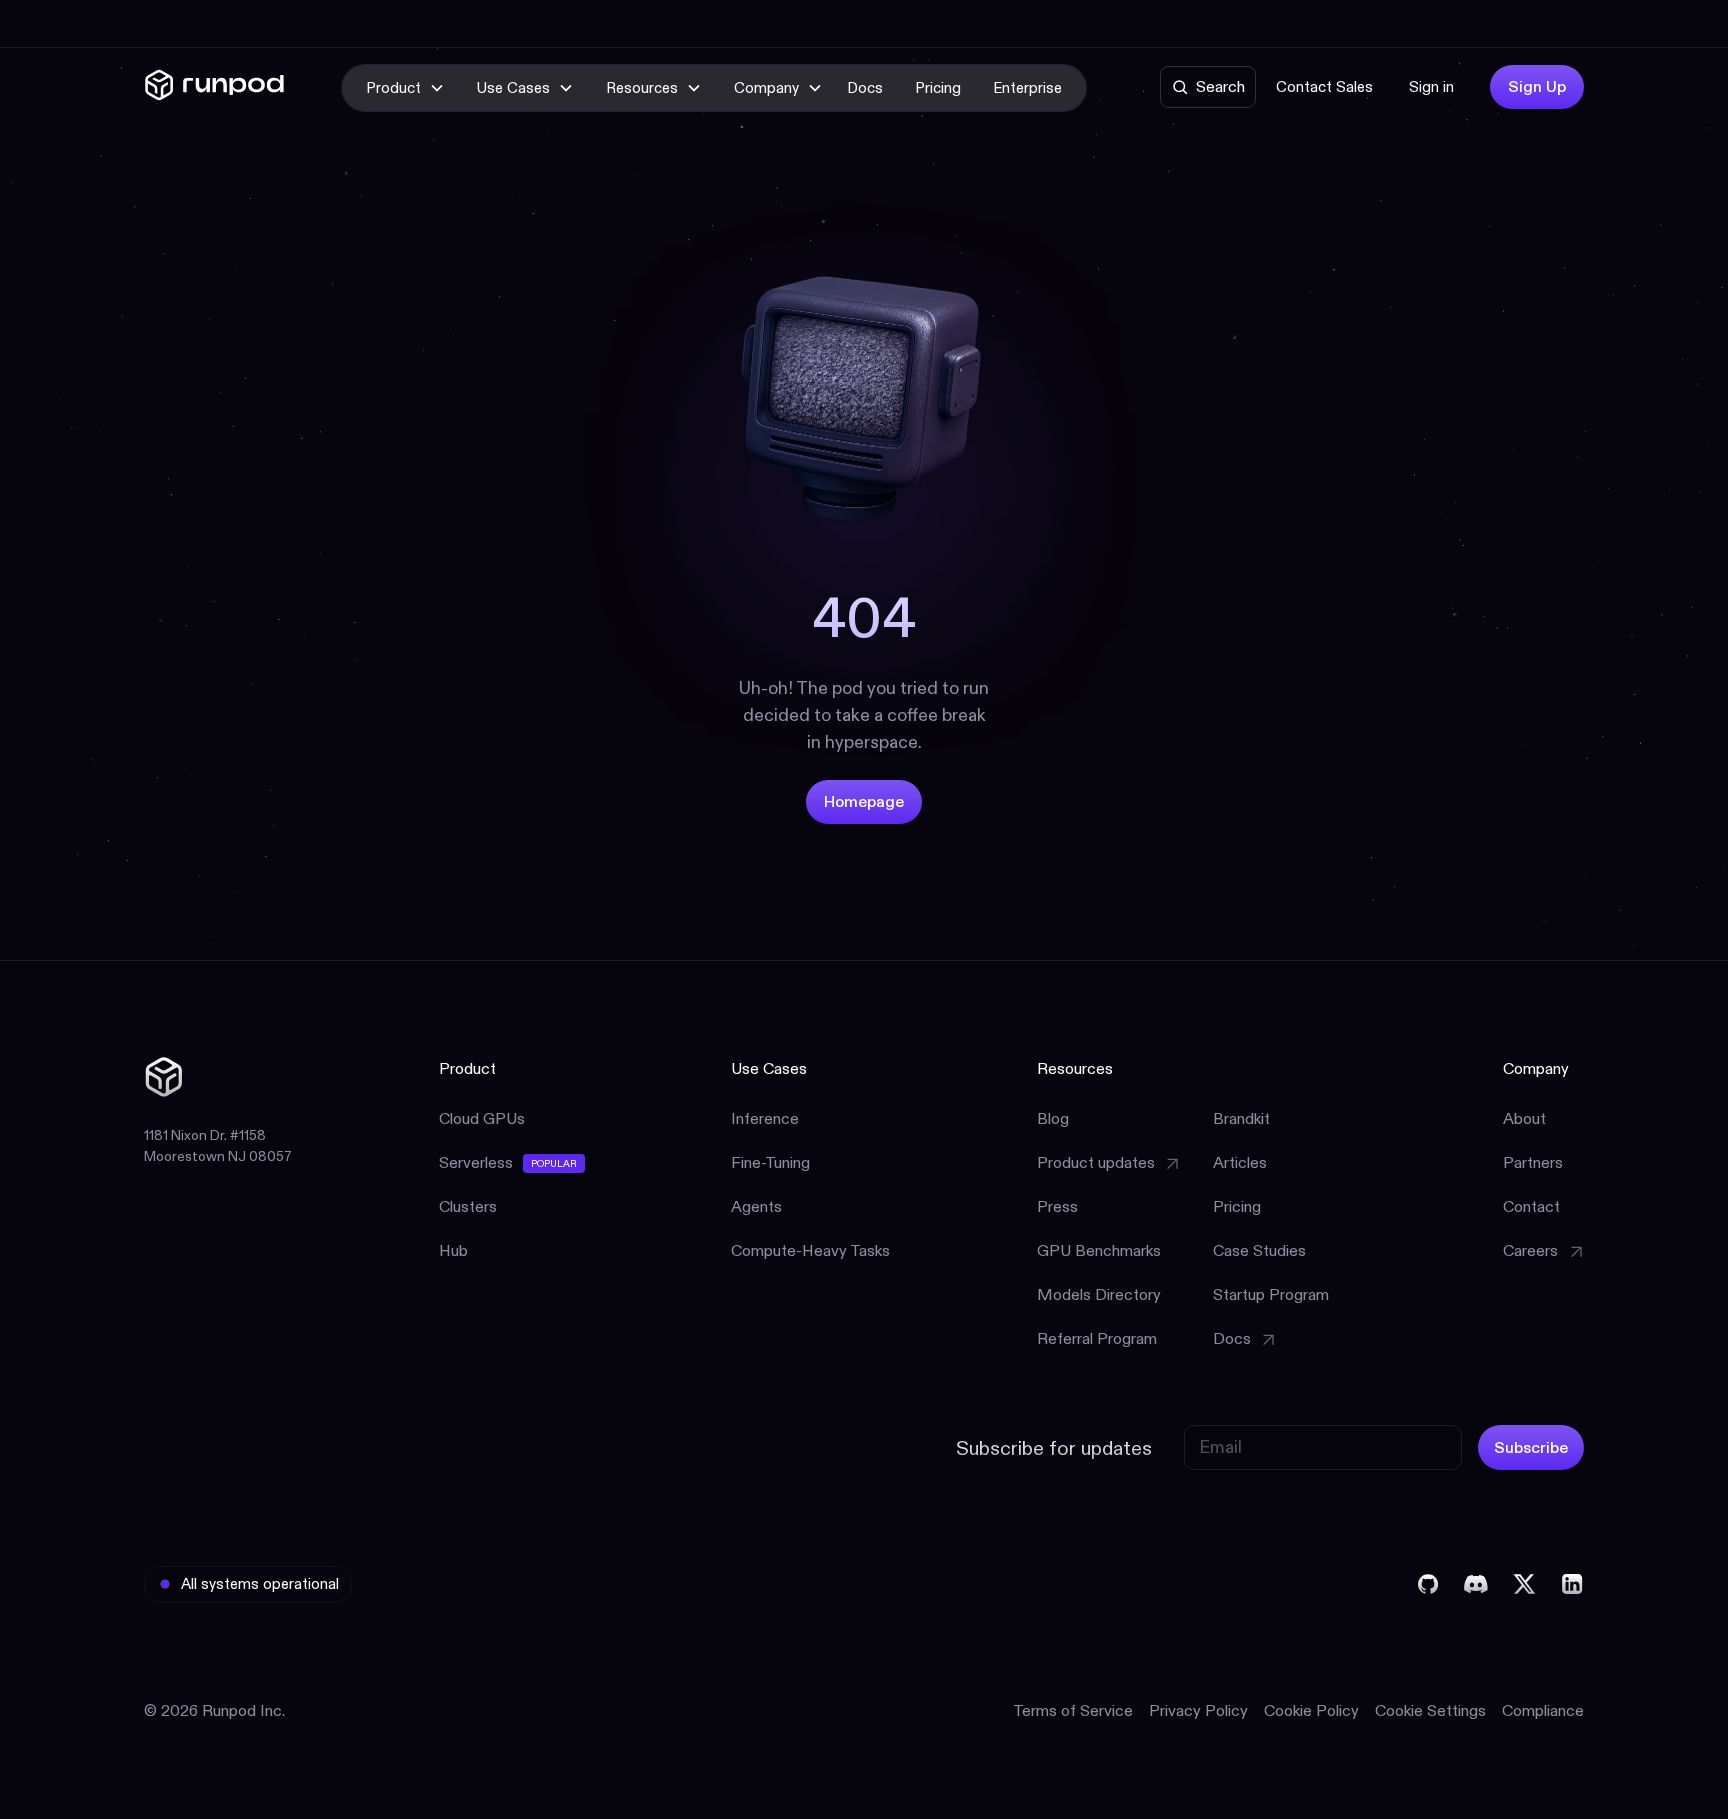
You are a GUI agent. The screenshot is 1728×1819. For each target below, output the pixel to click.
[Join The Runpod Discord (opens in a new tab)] (1476, 1584)
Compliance (1543, 1710)
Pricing (938, 87)
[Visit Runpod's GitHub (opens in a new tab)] (1428, 1584)
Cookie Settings (1430, 1710)
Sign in (1431, 86)
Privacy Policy (1198, 1710)
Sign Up (1537, 86)
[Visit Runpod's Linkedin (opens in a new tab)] (1572, 1584)
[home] (214, 88)
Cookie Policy (1311, 1710)
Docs (865, 87)
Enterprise (1027, 87)
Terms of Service (1073, 1710)
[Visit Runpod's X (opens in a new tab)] (1524, 1584)
